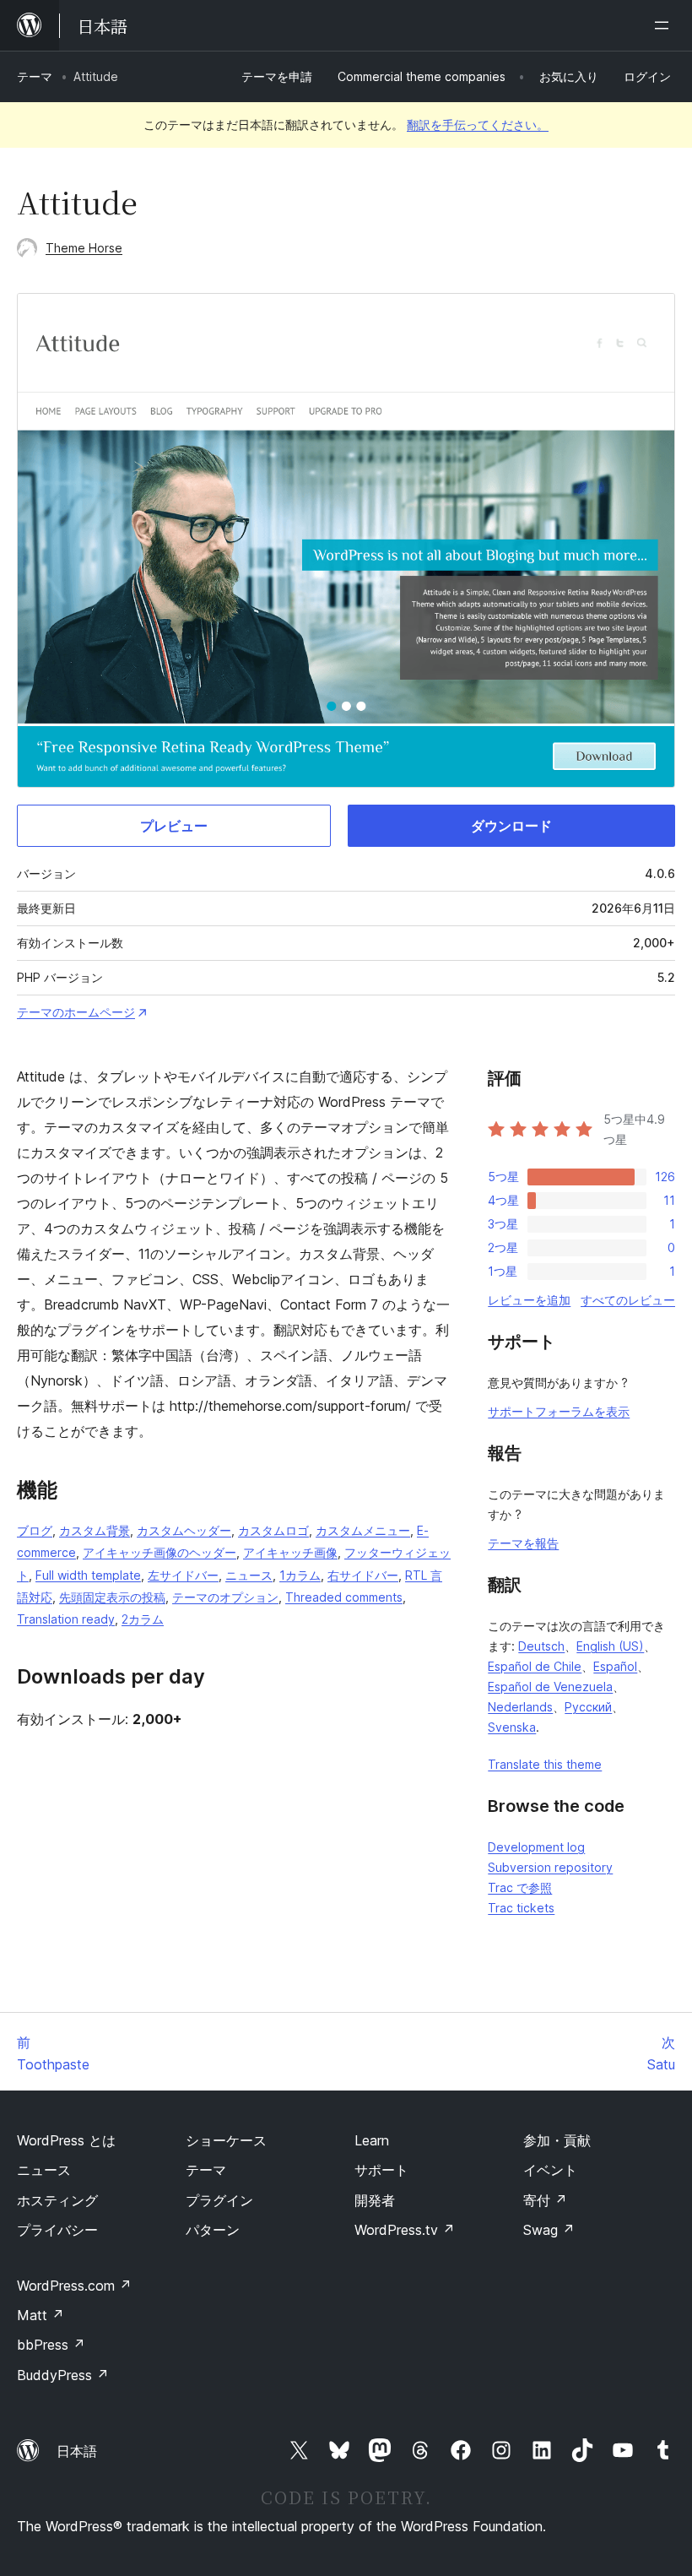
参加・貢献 (557, 2140)
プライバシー (57, 2230)
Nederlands (520, 1707)
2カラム (143, 1619)
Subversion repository (550, 1867)
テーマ (35, 76)
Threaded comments (344, 1597)
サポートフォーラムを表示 (559, 1411)
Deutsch (541, 1646)
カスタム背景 (95, 1530)
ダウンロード (511, 826)
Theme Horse (84, 248)
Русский (588, 1707)
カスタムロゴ (273, 1530)
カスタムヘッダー (184, 1530)
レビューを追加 (529, 1300)
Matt (41, 2315)
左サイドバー (183, 1575)
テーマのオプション (225, 1597)
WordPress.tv (405, 2230)
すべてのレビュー (628, 1300)
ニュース (249, 1575)
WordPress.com (74, 2286)
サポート (381, 2170)
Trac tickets (521, 1908)
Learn (372, 2140)
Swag (549, 2230)
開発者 (375, 2200)
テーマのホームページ (76, 1012)
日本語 (77, 2451)
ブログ (35, 1530)
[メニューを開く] (665, 25)
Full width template (88, 1575)
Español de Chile (535, 1666)
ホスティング (57, 2200)
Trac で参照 (520, 1887)
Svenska (512, 1727)
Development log (536, 1847)
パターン (213, 2230)
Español (615, 1666)
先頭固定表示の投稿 (112, 1597)
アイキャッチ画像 (290, 1552)
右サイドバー (363, 1575)
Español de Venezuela (550, 1687)
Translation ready (66, 1619)
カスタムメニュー (363, 1530)
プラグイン (219, 2200)
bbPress (51, 2345)
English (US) (610, 1646)
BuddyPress (63, 2375)
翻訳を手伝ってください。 (478, 125)
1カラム (300, 1575)
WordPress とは (66, 2140)
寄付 (545, 2200)
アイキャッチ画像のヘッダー (159, 1552)
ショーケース (226, 2140)
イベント (550, 2170)
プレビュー (174, 826)
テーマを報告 (523, 1543)
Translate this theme (545, 1764)
